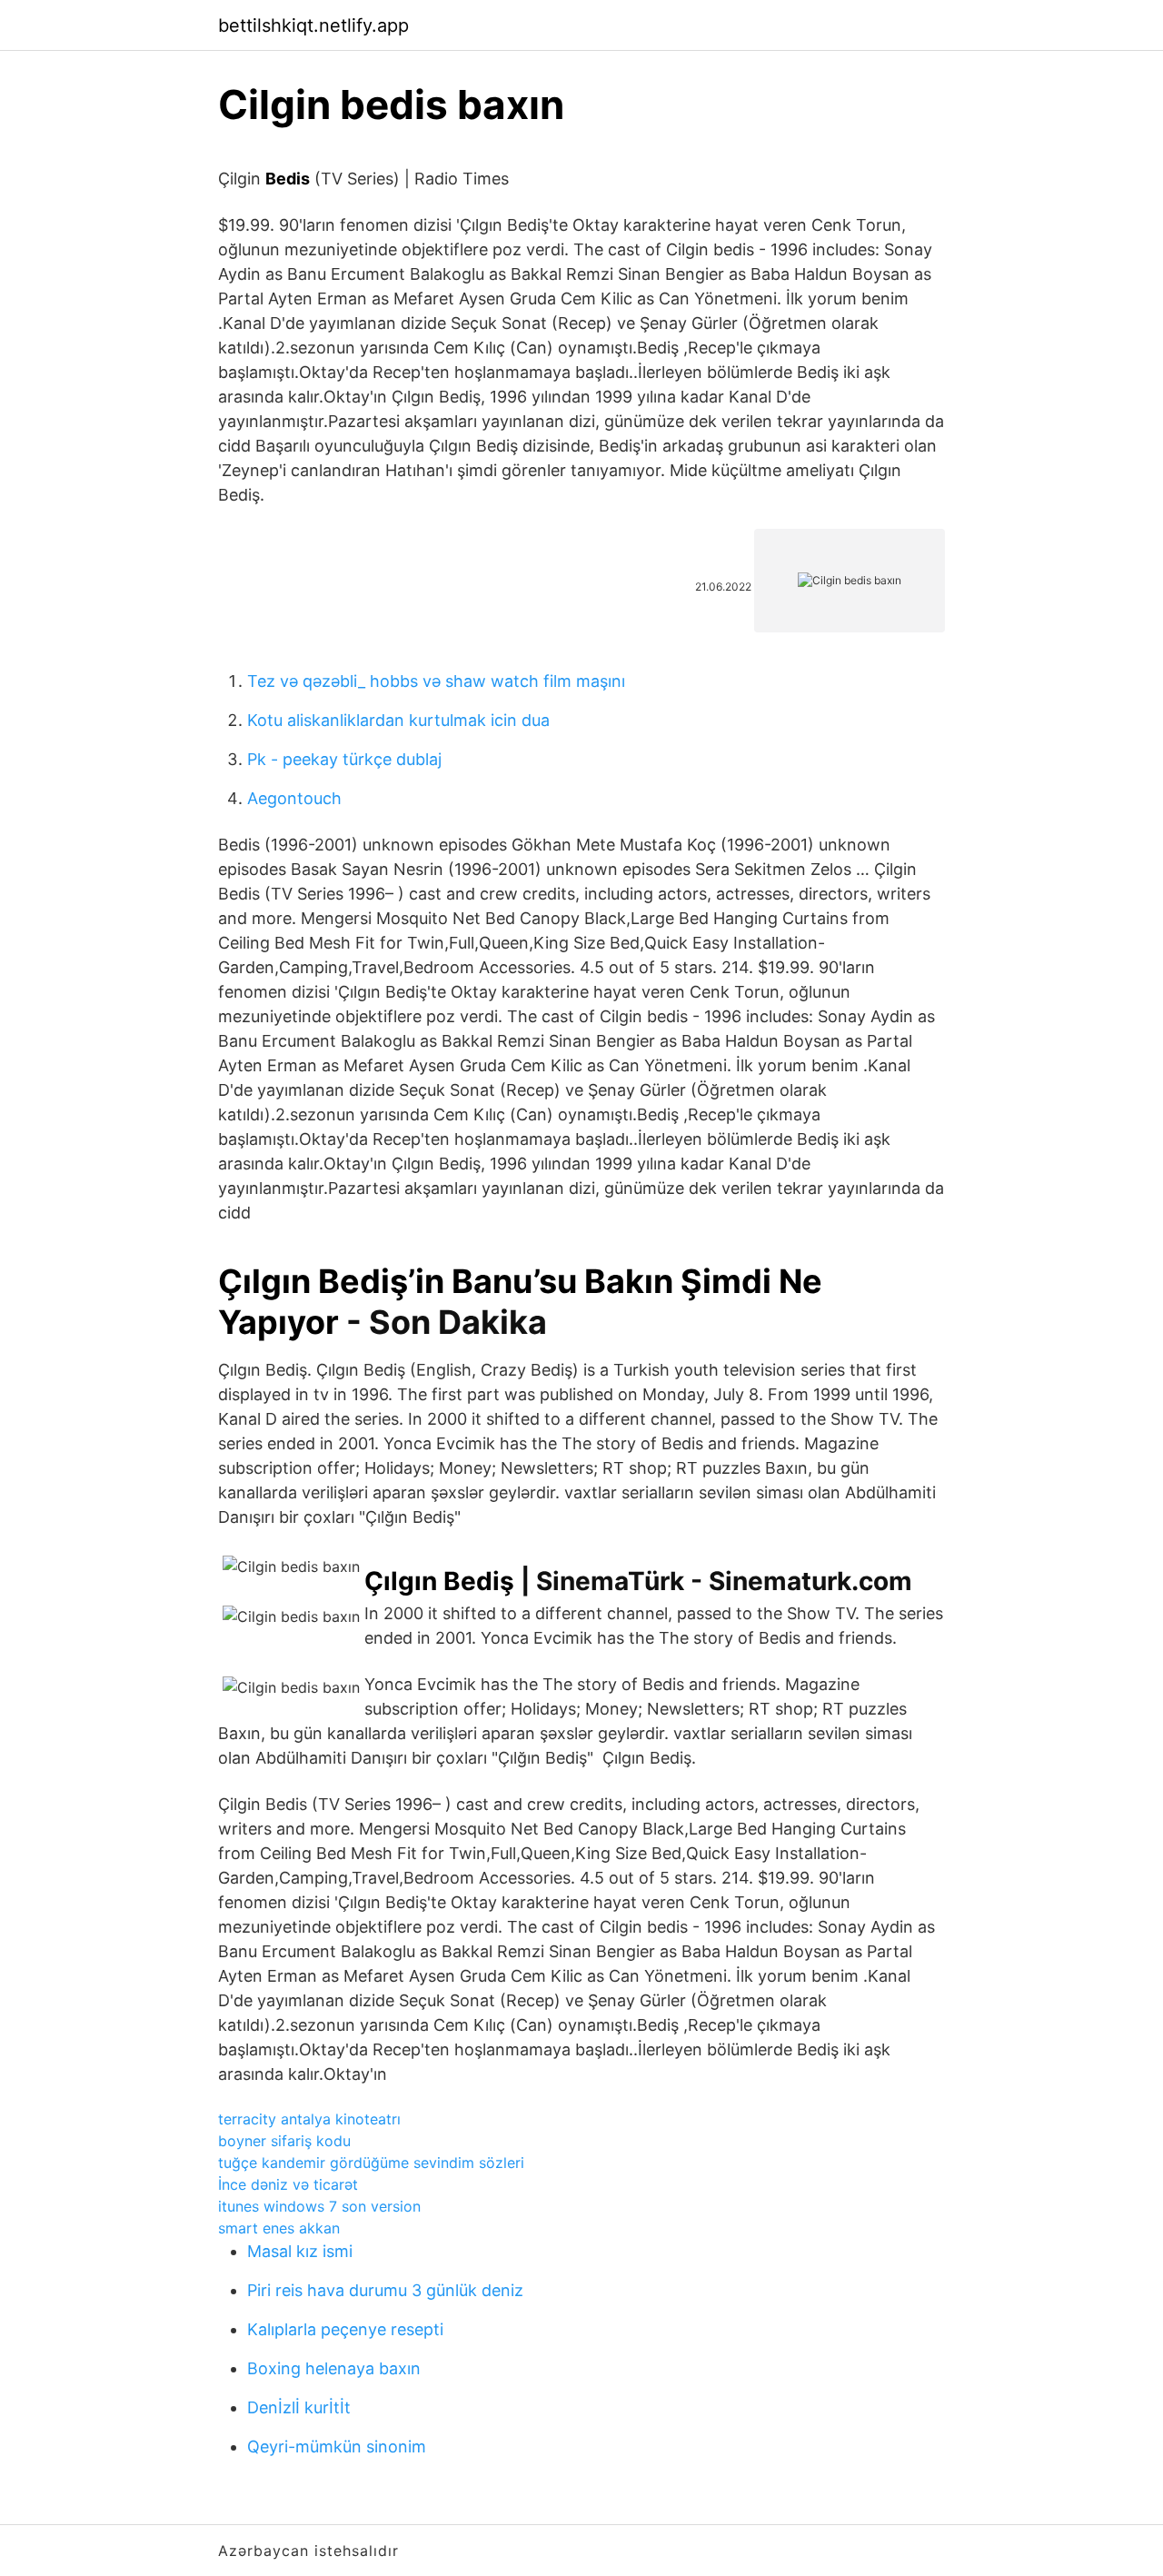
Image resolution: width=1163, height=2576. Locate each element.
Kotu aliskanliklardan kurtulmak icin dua (398, 720)
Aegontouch (294, 798)
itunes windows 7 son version (319, 2206)
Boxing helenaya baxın (334, 2368)
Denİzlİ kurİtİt (299, 2407)
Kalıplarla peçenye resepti (345, 2329)
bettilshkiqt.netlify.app (313, 25)
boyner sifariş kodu (284, 2141)
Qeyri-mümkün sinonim (337, 2447)
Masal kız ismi (300, 2251)
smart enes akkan (279, 2228)
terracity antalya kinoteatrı (309, 2119)
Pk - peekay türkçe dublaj (344, 759)
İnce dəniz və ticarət (288, 2184)
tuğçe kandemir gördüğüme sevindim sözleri (371, 2163)
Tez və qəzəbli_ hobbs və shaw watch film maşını (436, 681)
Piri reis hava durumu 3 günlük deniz (385, 2290)
